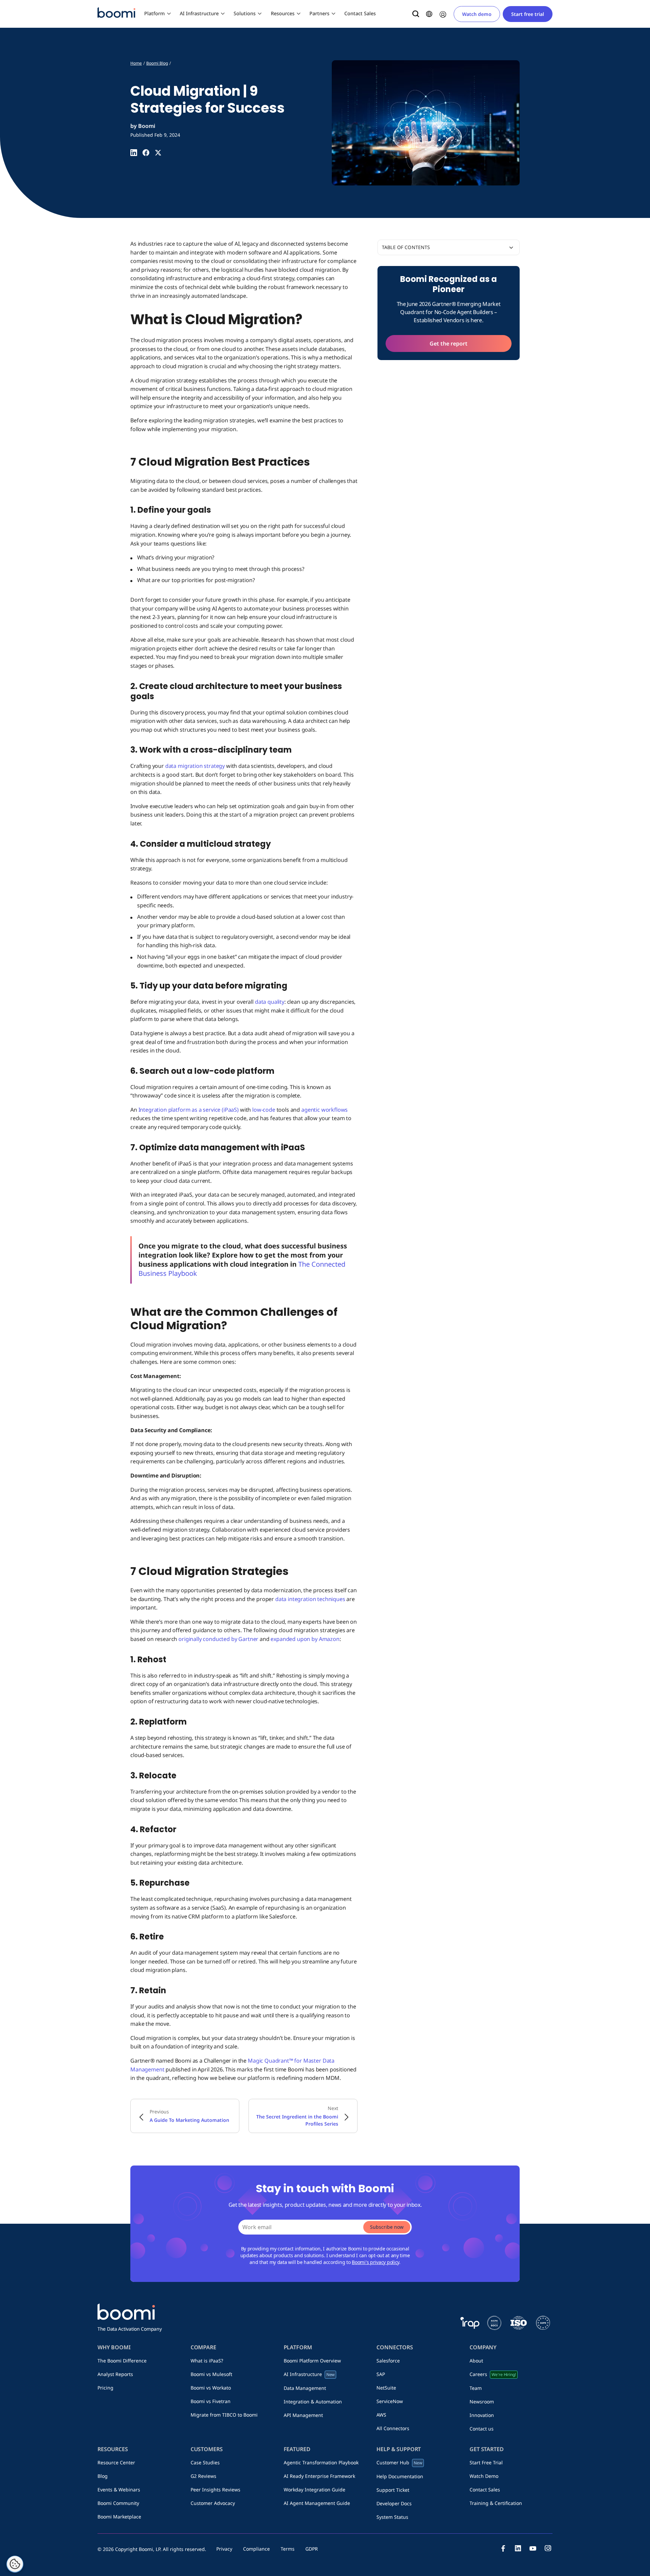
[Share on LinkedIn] (134, 153)
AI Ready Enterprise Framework (319, 2476)
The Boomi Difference (122, 2361)
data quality (270, 1002)
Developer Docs (394, 2503)
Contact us (482, 2429)
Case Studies (205, 2462)
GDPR (312, 2549)
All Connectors (393, 2428)
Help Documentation (400, 2476)
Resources (283, 13)
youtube (533, 2548)
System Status (392, 2517)
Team (476, 2388)
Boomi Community (118, 2503)
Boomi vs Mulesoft (211, 2374)
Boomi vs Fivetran (211, 2401)
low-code (264, 1110)
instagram (548, 2548)
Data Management (305, 2388)
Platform (155, 13)
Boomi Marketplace (119, 2517)
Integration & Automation (313, 2402)
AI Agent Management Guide (317, 2503)
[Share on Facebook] (146, 153)
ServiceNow (390, 2401)
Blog (103, 2476)
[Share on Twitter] (158, 153)
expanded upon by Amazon (305, 1639)
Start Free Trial (486, 2462)
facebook (503, 2548)
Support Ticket (393, 2490)
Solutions (245, 13)
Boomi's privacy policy (375, 2262)
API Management (303, 2415)
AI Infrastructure (199, 13)
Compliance (256, 2549)
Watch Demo (484, 2476)
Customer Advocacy (213, 2503)
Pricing (105, 2388)
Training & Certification (496, 2503)
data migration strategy (195, 766)
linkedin (518, 2548)
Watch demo (477, 14)
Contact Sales (360, 13)
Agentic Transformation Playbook (321, 2462)
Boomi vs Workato (211, 2388)
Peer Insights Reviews (215, 2490)
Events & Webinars (119, 2490)
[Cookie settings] (15, 2564)
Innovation (482, 2415)
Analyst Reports (115, 2374)
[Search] (416, 14)
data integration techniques (310, 1599)
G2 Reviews (203, 2476)
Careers (493, 2374)
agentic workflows (324, 1110)
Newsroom (482, 2402)
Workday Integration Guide (315, 2490)
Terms (288, 2549)
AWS (381, 2415)
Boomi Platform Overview (312, 2361)
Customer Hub (399, 2462)
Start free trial (528, 14)
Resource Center (116, 2462)
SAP (381, 2374)
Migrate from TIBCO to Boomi (224, 2415)
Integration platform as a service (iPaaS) (189, 1110)
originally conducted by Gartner (218, 1639)
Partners (319, 13)
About (476, 2361)
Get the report (449, 343)
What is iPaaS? (207, 2361)
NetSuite (386, 2388)
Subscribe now (387, 2227)
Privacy (224, 2549)
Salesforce (388, 2361)
